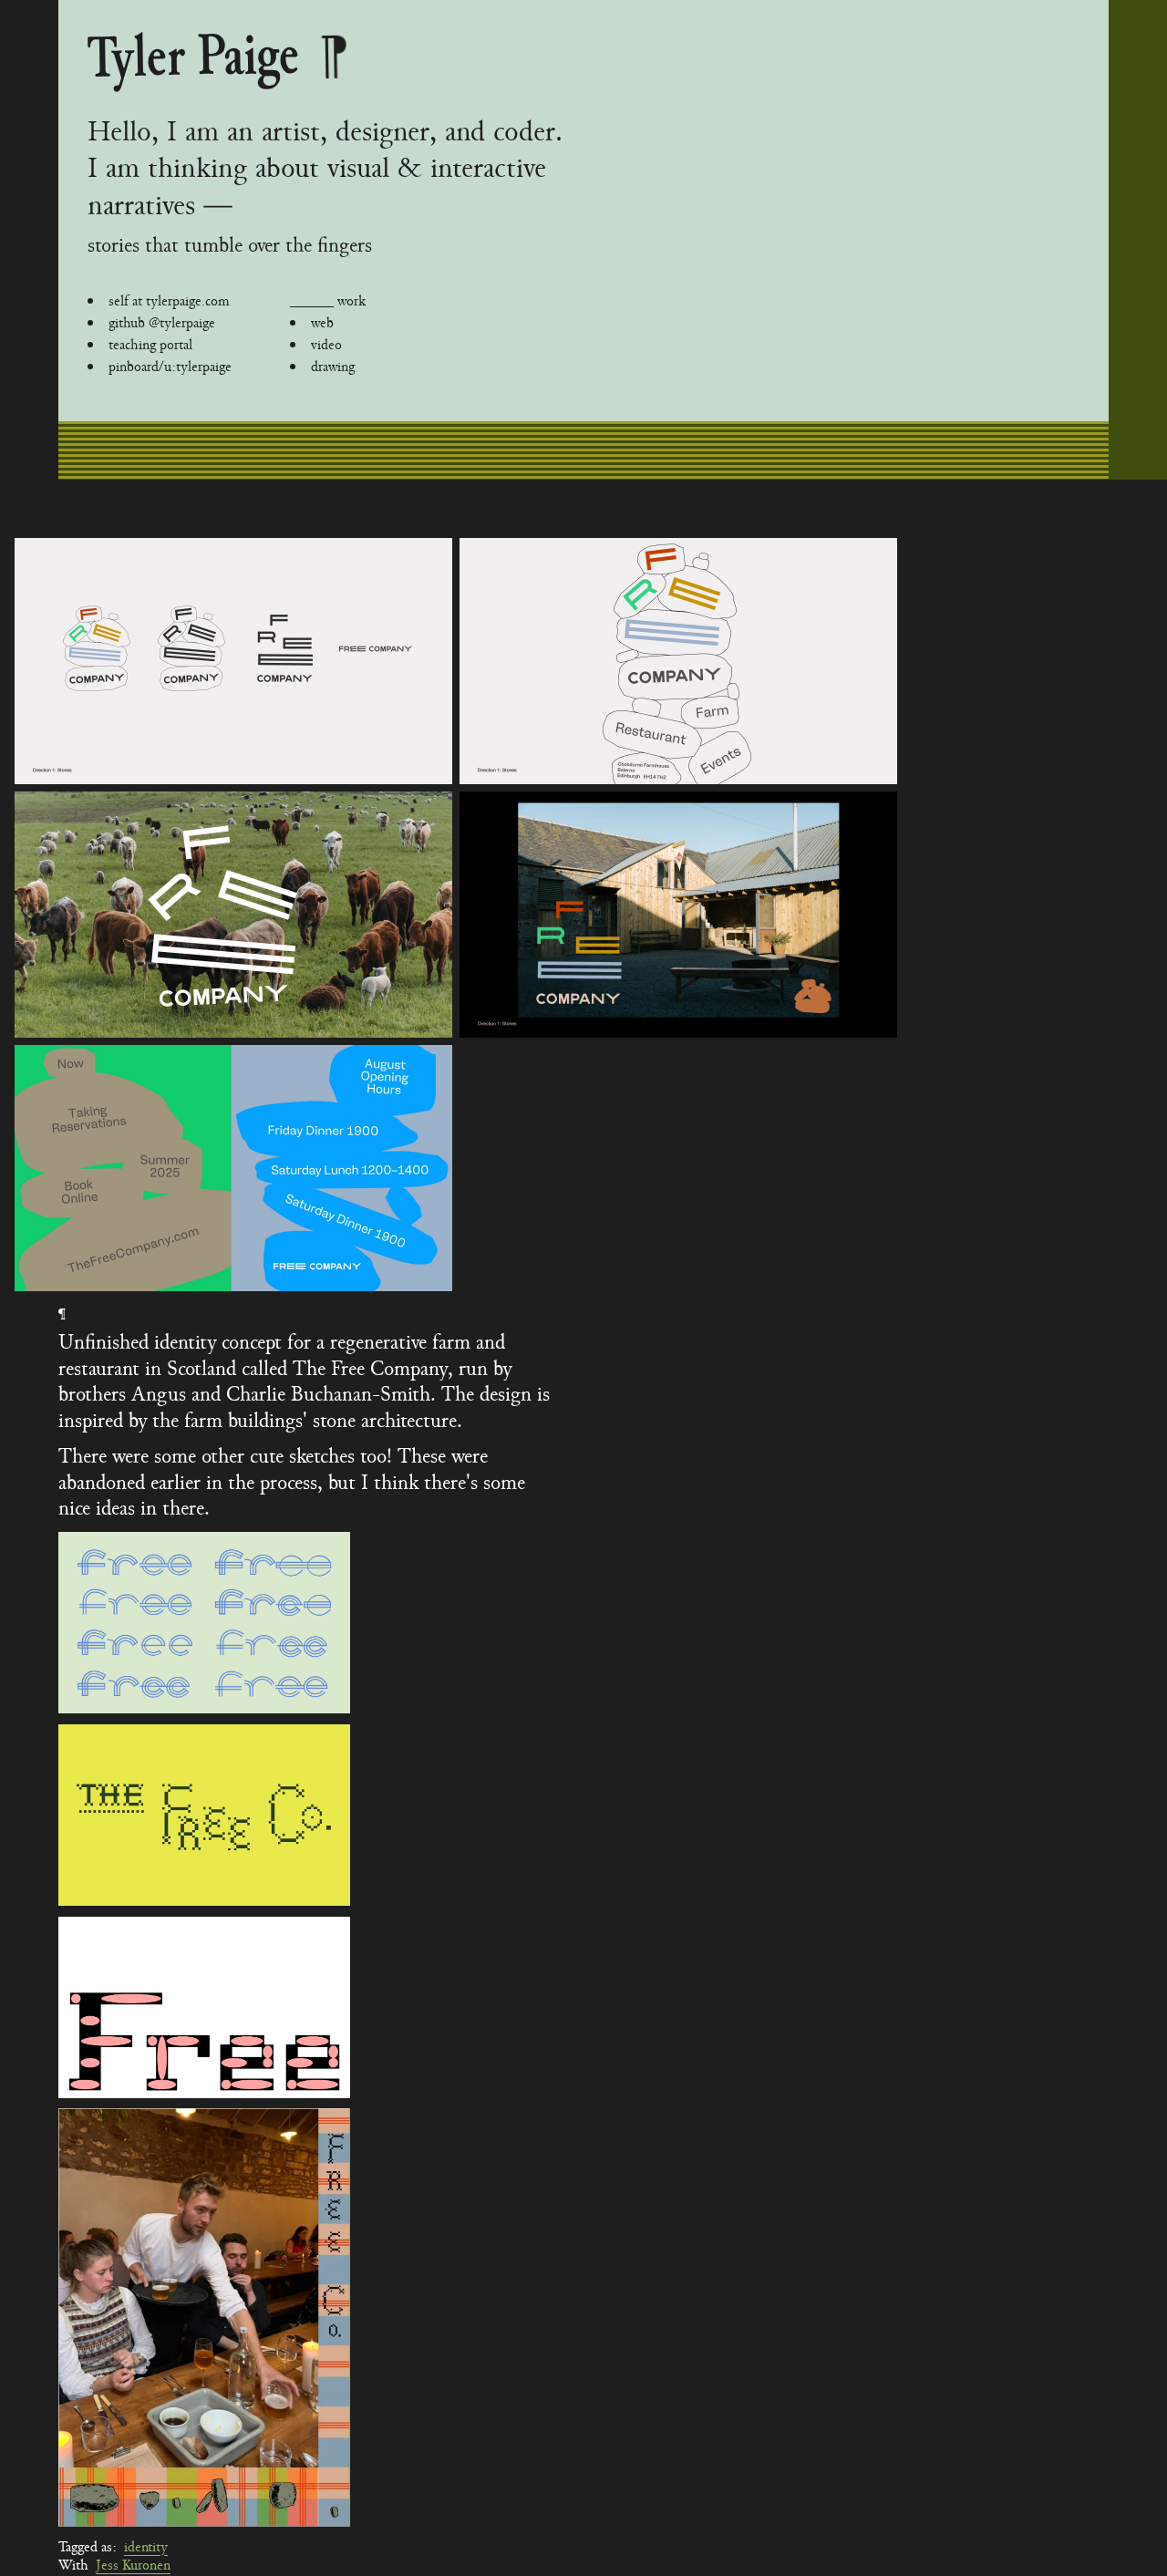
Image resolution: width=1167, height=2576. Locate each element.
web (322, 323)
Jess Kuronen (133, 2565)
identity (146, 2547)
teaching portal (150, 345)
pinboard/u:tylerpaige (170, 367)
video (326, 345)
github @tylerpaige (162, 323)
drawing (333, 367)
